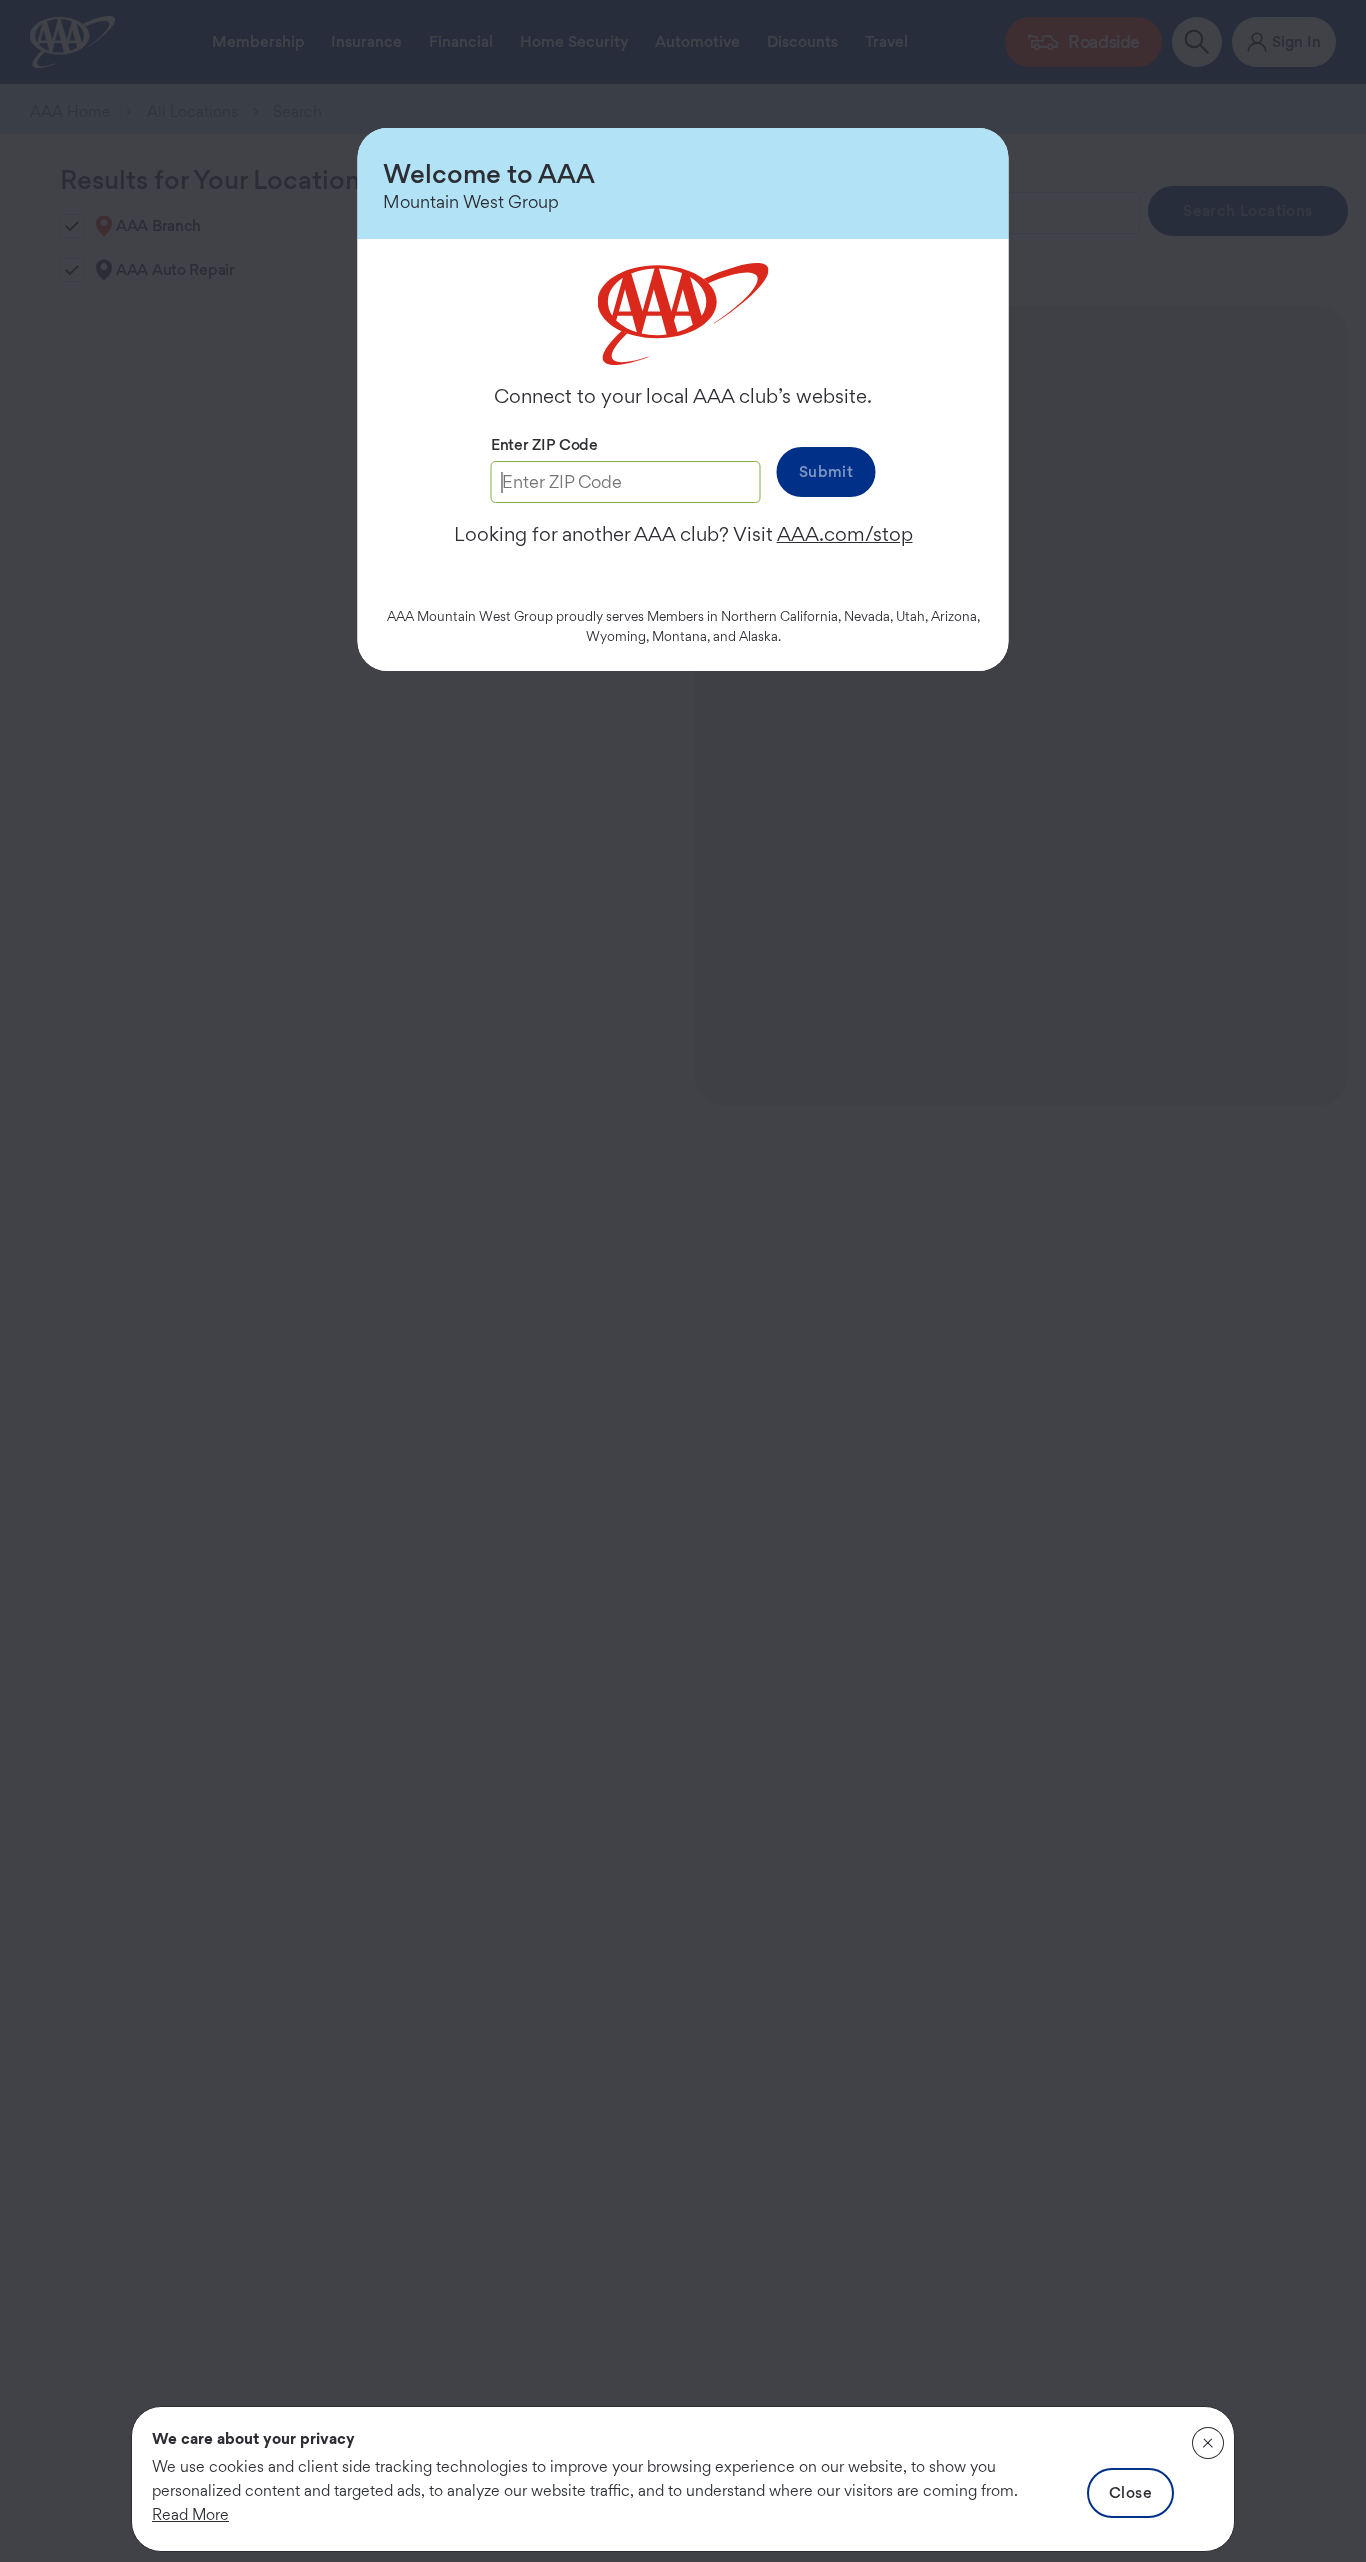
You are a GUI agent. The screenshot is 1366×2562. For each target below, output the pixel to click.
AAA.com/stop (845, 534)
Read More (190, 2514)
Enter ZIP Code (544, 444)
